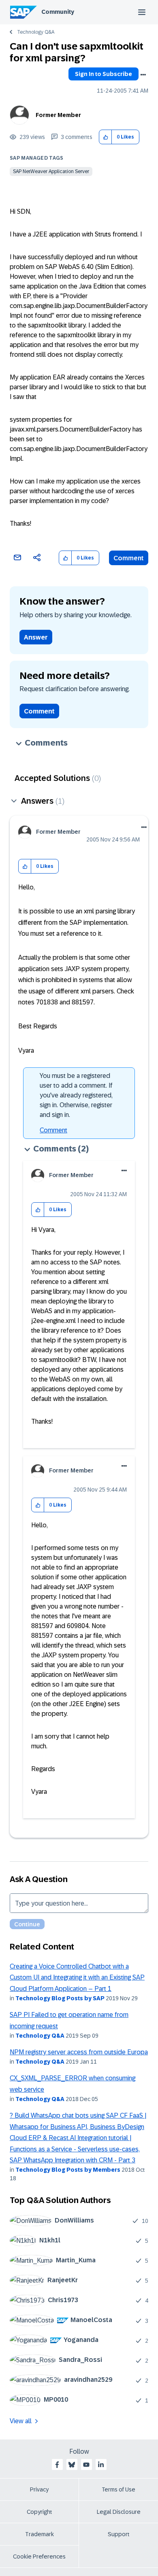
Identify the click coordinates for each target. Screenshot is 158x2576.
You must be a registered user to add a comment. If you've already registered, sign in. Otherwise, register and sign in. (76, 1095)
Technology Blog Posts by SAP (60, 1998)
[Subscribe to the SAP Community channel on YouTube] (86, 2465)
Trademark (39, 2534)
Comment (129, 558)
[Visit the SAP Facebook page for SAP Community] (57, 2465)
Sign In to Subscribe (104, 74)
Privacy (39, 2489)
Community (58, 12)
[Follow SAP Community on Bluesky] (72, 2465)
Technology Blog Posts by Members (68, 2170)
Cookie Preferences (39, 2556)
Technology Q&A (36, 32)
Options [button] (143, 75)
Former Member (58, 115)
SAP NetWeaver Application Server (51, 171)
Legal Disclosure (119, 2512)
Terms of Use (118, 2489)
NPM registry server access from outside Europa (79, 2052)
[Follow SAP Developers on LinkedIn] (101, 2465)
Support (119, 2534)
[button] (106, 137)
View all (21, 2421)
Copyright (39, 2512)
